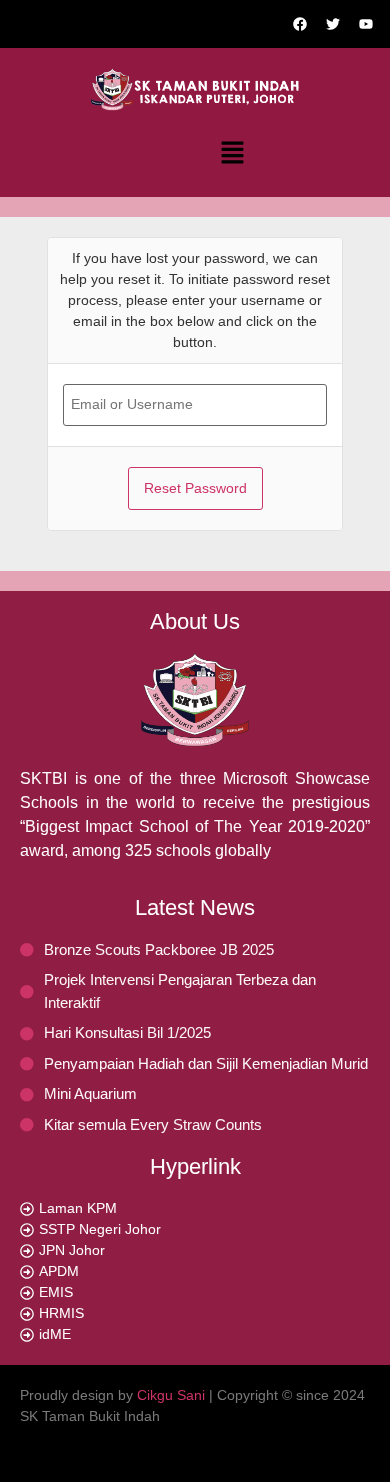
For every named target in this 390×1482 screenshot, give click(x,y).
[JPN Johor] (195, 1250)
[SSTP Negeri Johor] (195, 1229)
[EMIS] (195, 1292)
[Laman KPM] (195, 1208)
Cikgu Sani (171, 1395)
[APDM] (195, 1271)
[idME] (195, 1334)
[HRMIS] (195, 1313)
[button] (232, 154)
